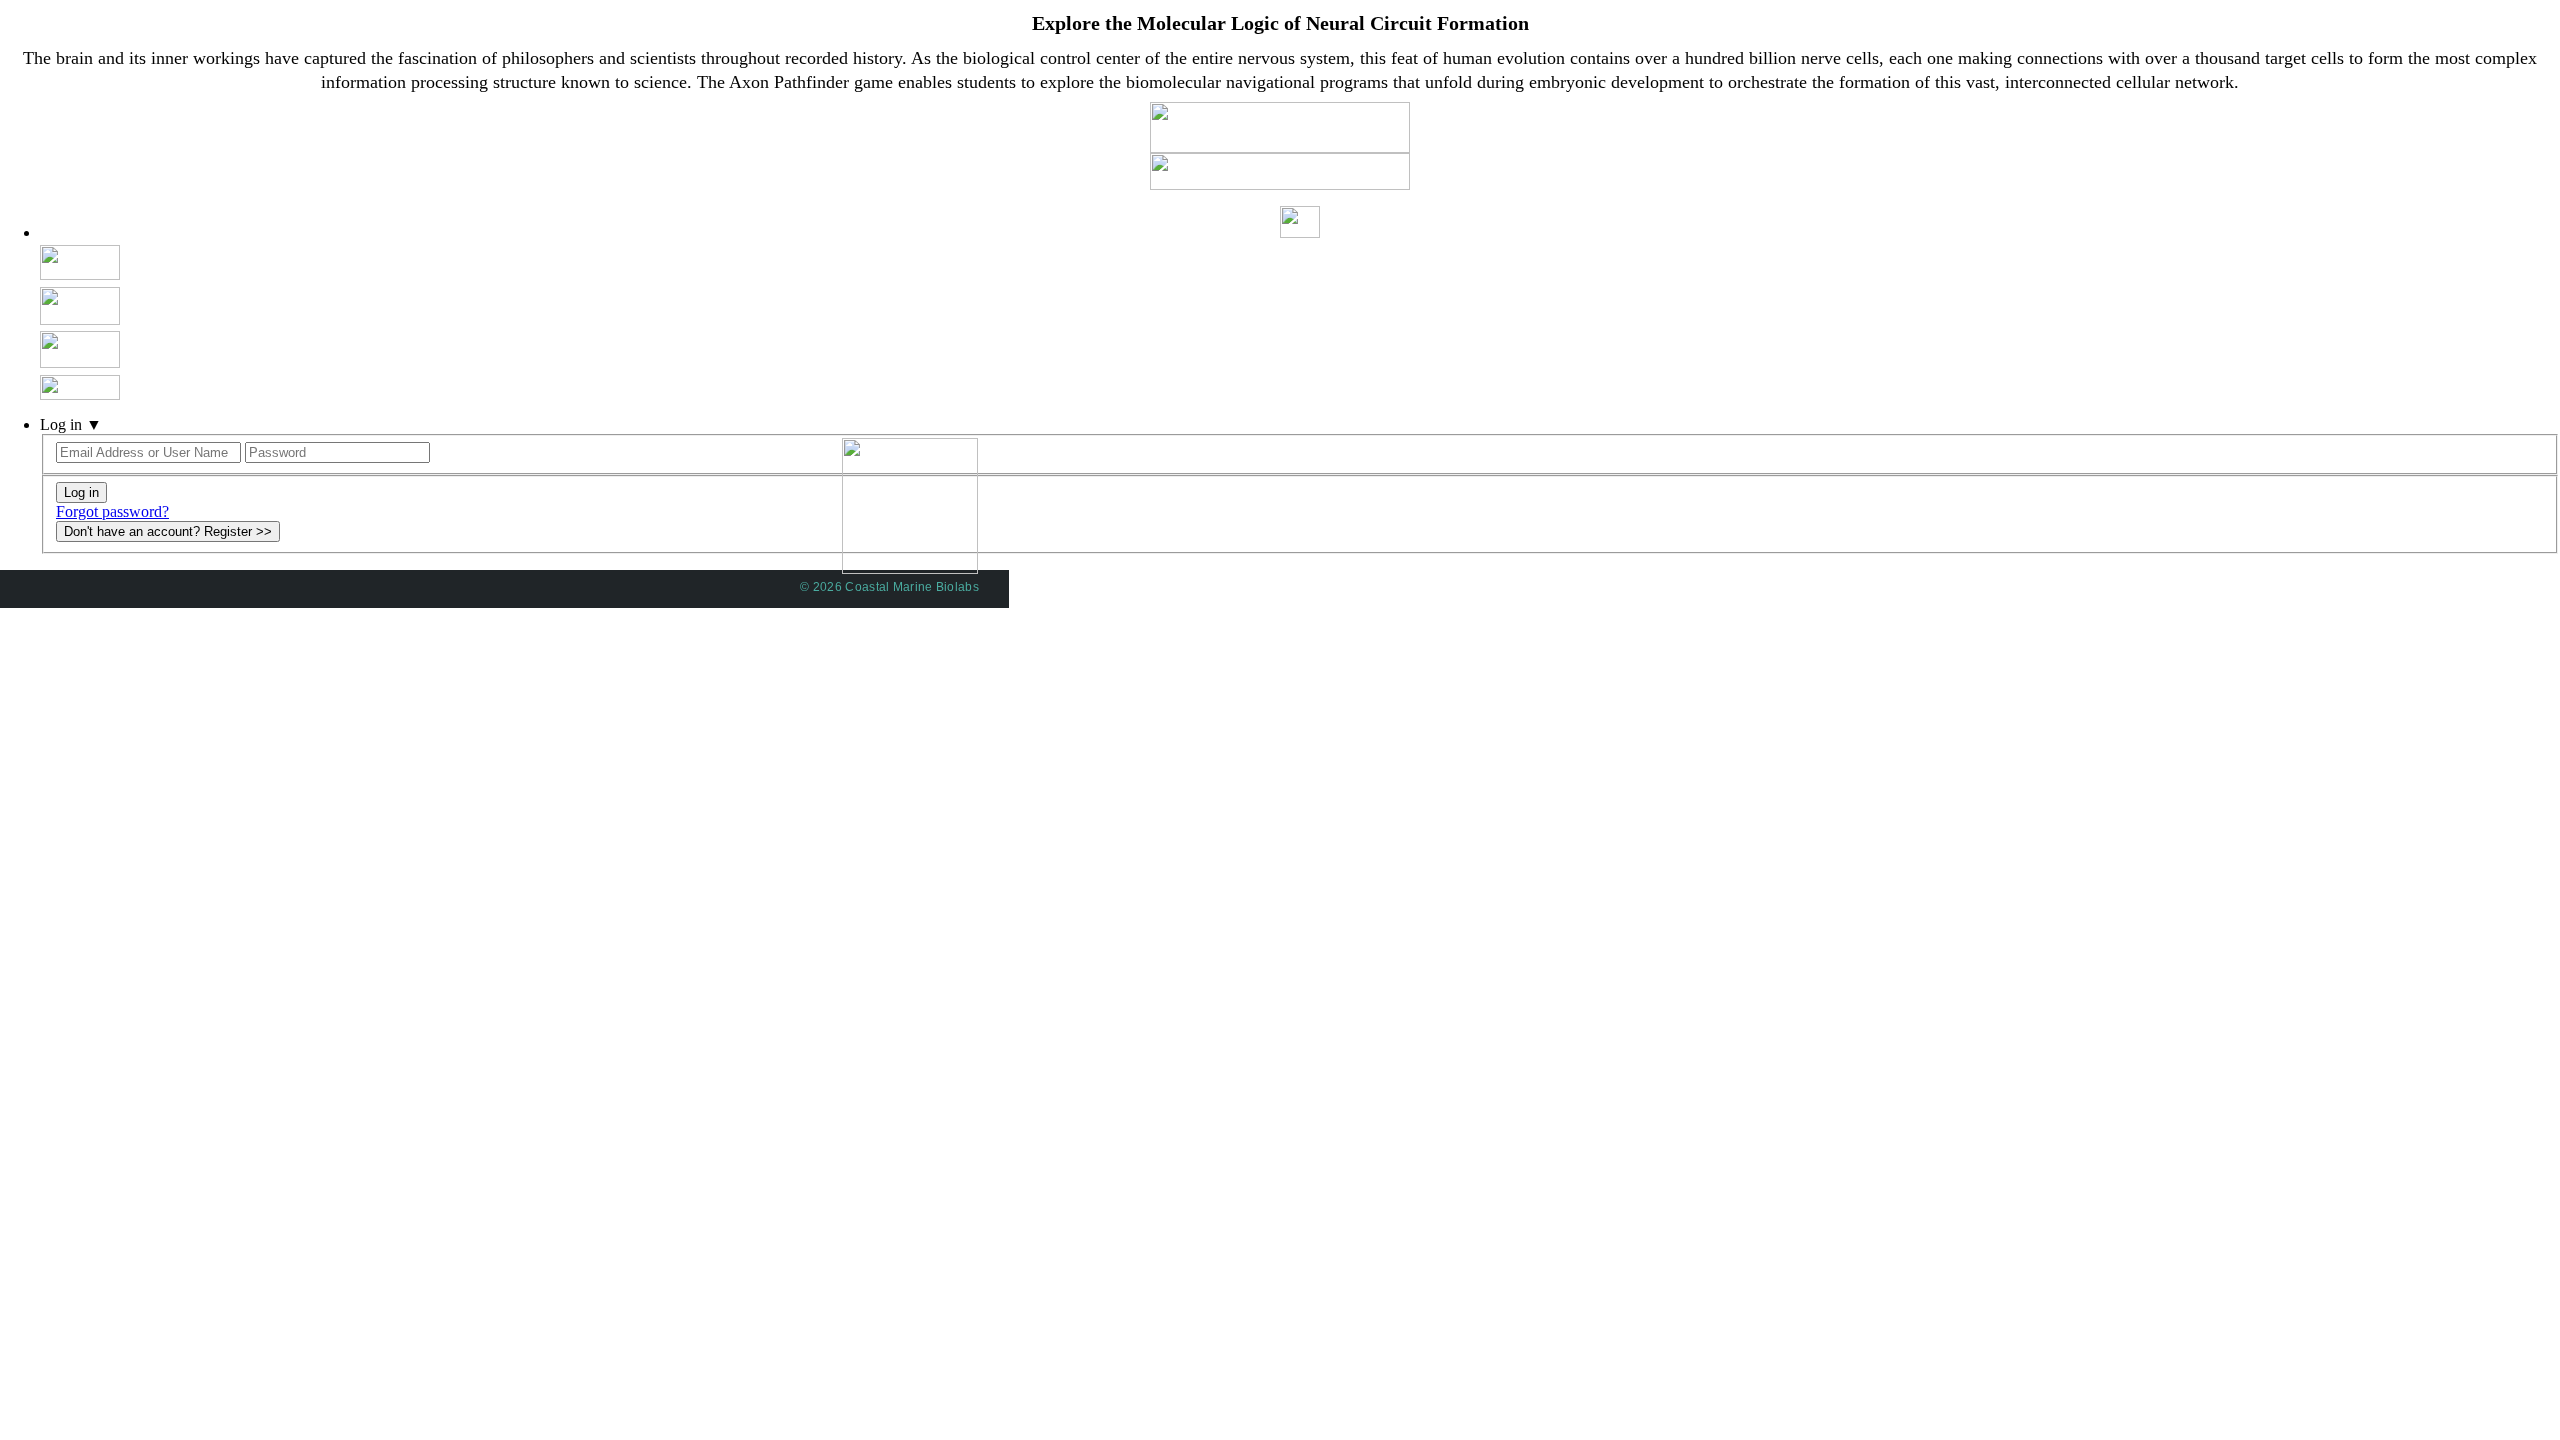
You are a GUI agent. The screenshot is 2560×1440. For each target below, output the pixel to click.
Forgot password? (112, 511)
